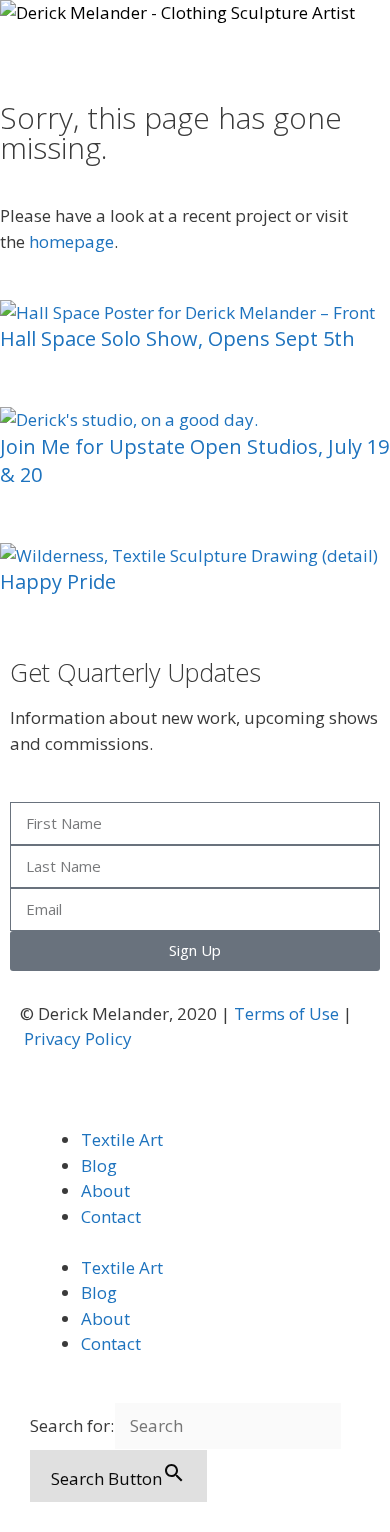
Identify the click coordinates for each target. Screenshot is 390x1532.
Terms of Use (286, 1013)
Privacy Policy (78, 1038)
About (105, 1190)
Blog (99, 1165)
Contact (111, 1216)
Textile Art (122, 1139)
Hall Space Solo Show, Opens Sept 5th (177, 338)
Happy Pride (58, 581)
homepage (71, 241)
